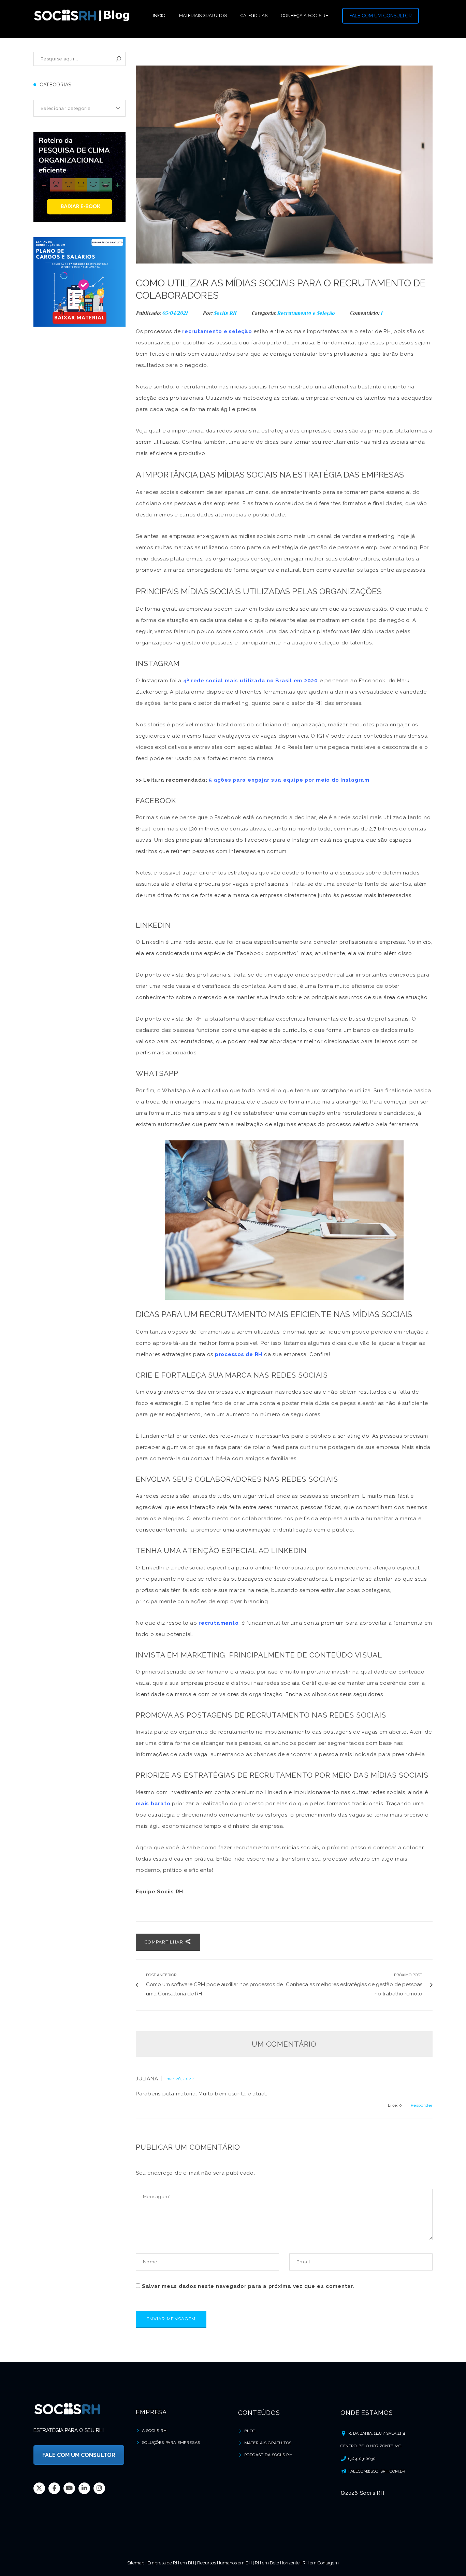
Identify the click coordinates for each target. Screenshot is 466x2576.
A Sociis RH (154, 2431)
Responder (422, 2105)
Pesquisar (119, 59)
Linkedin (84, 2488)
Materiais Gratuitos (268, 2443)
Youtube (69, 2488)
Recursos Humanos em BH (224, 2563)
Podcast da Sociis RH (268, 2455)
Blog (250, 2431)
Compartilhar (165, 1942)
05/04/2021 (176, 313)
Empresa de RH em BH (171, 2563)
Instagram (99, 2488)
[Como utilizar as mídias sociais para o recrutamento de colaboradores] (284, 165)
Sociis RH (225, 313)
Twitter (39, 2488)
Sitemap (136, 2563)
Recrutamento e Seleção (306, 313)
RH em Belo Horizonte (277, 2563)
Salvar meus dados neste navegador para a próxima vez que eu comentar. (248, 2286)
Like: (395, 2105)
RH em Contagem (321, 2563)
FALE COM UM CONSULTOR (381, 16)
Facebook (54, 2488)
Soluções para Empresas (171, 2443)
